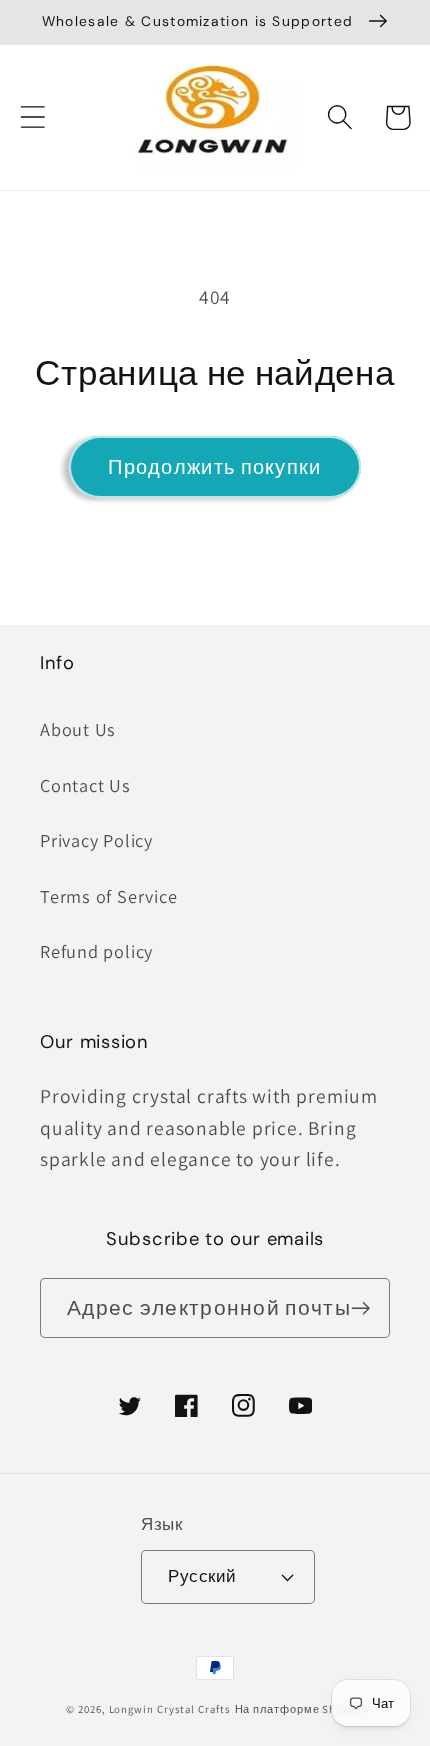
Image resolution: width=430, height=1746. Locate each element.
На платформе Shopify (299, 1709)
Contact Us (85, 785)
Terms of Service (108, 896)
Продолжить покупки (214, 467)
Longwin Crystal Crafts (170, 1709)
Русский (202, 1576)
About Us (78, 729)
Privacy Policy (96, 840)
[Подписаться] (360, 1308)
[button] (32, 117)
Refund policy (96, 951)
